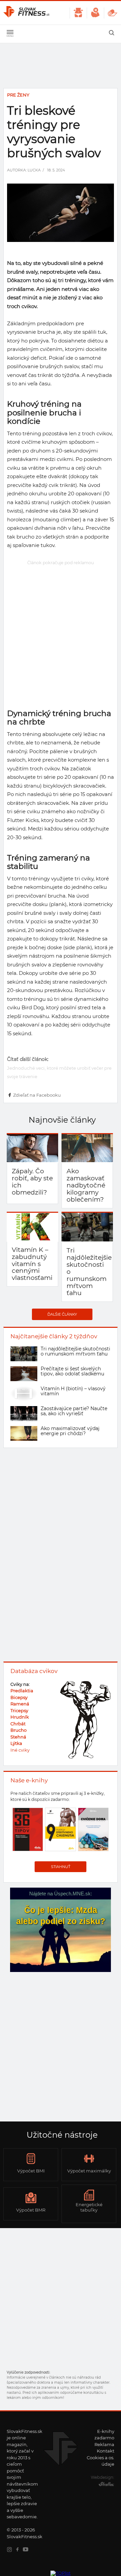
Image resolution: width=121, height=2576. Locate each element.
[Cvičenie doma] (112, 13)
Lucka (34, 170)
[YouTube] (27, 2550)
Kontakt (106, 2451)
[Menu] (10, 33)
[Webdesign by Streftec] (105, 2485)
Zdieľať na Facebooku (37, 1095)
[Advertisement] (61, 628)
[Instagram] (11, 2550)
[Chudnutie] (78, 13)
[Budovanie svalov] (95, 13)
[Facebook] (19, 2550)
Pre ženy (18, 95)
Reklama (104, 2444)
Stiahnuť (61, 1867)
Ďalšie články (62, 1314)
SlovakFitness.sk (27, 13)
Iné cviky (20, 1750)
